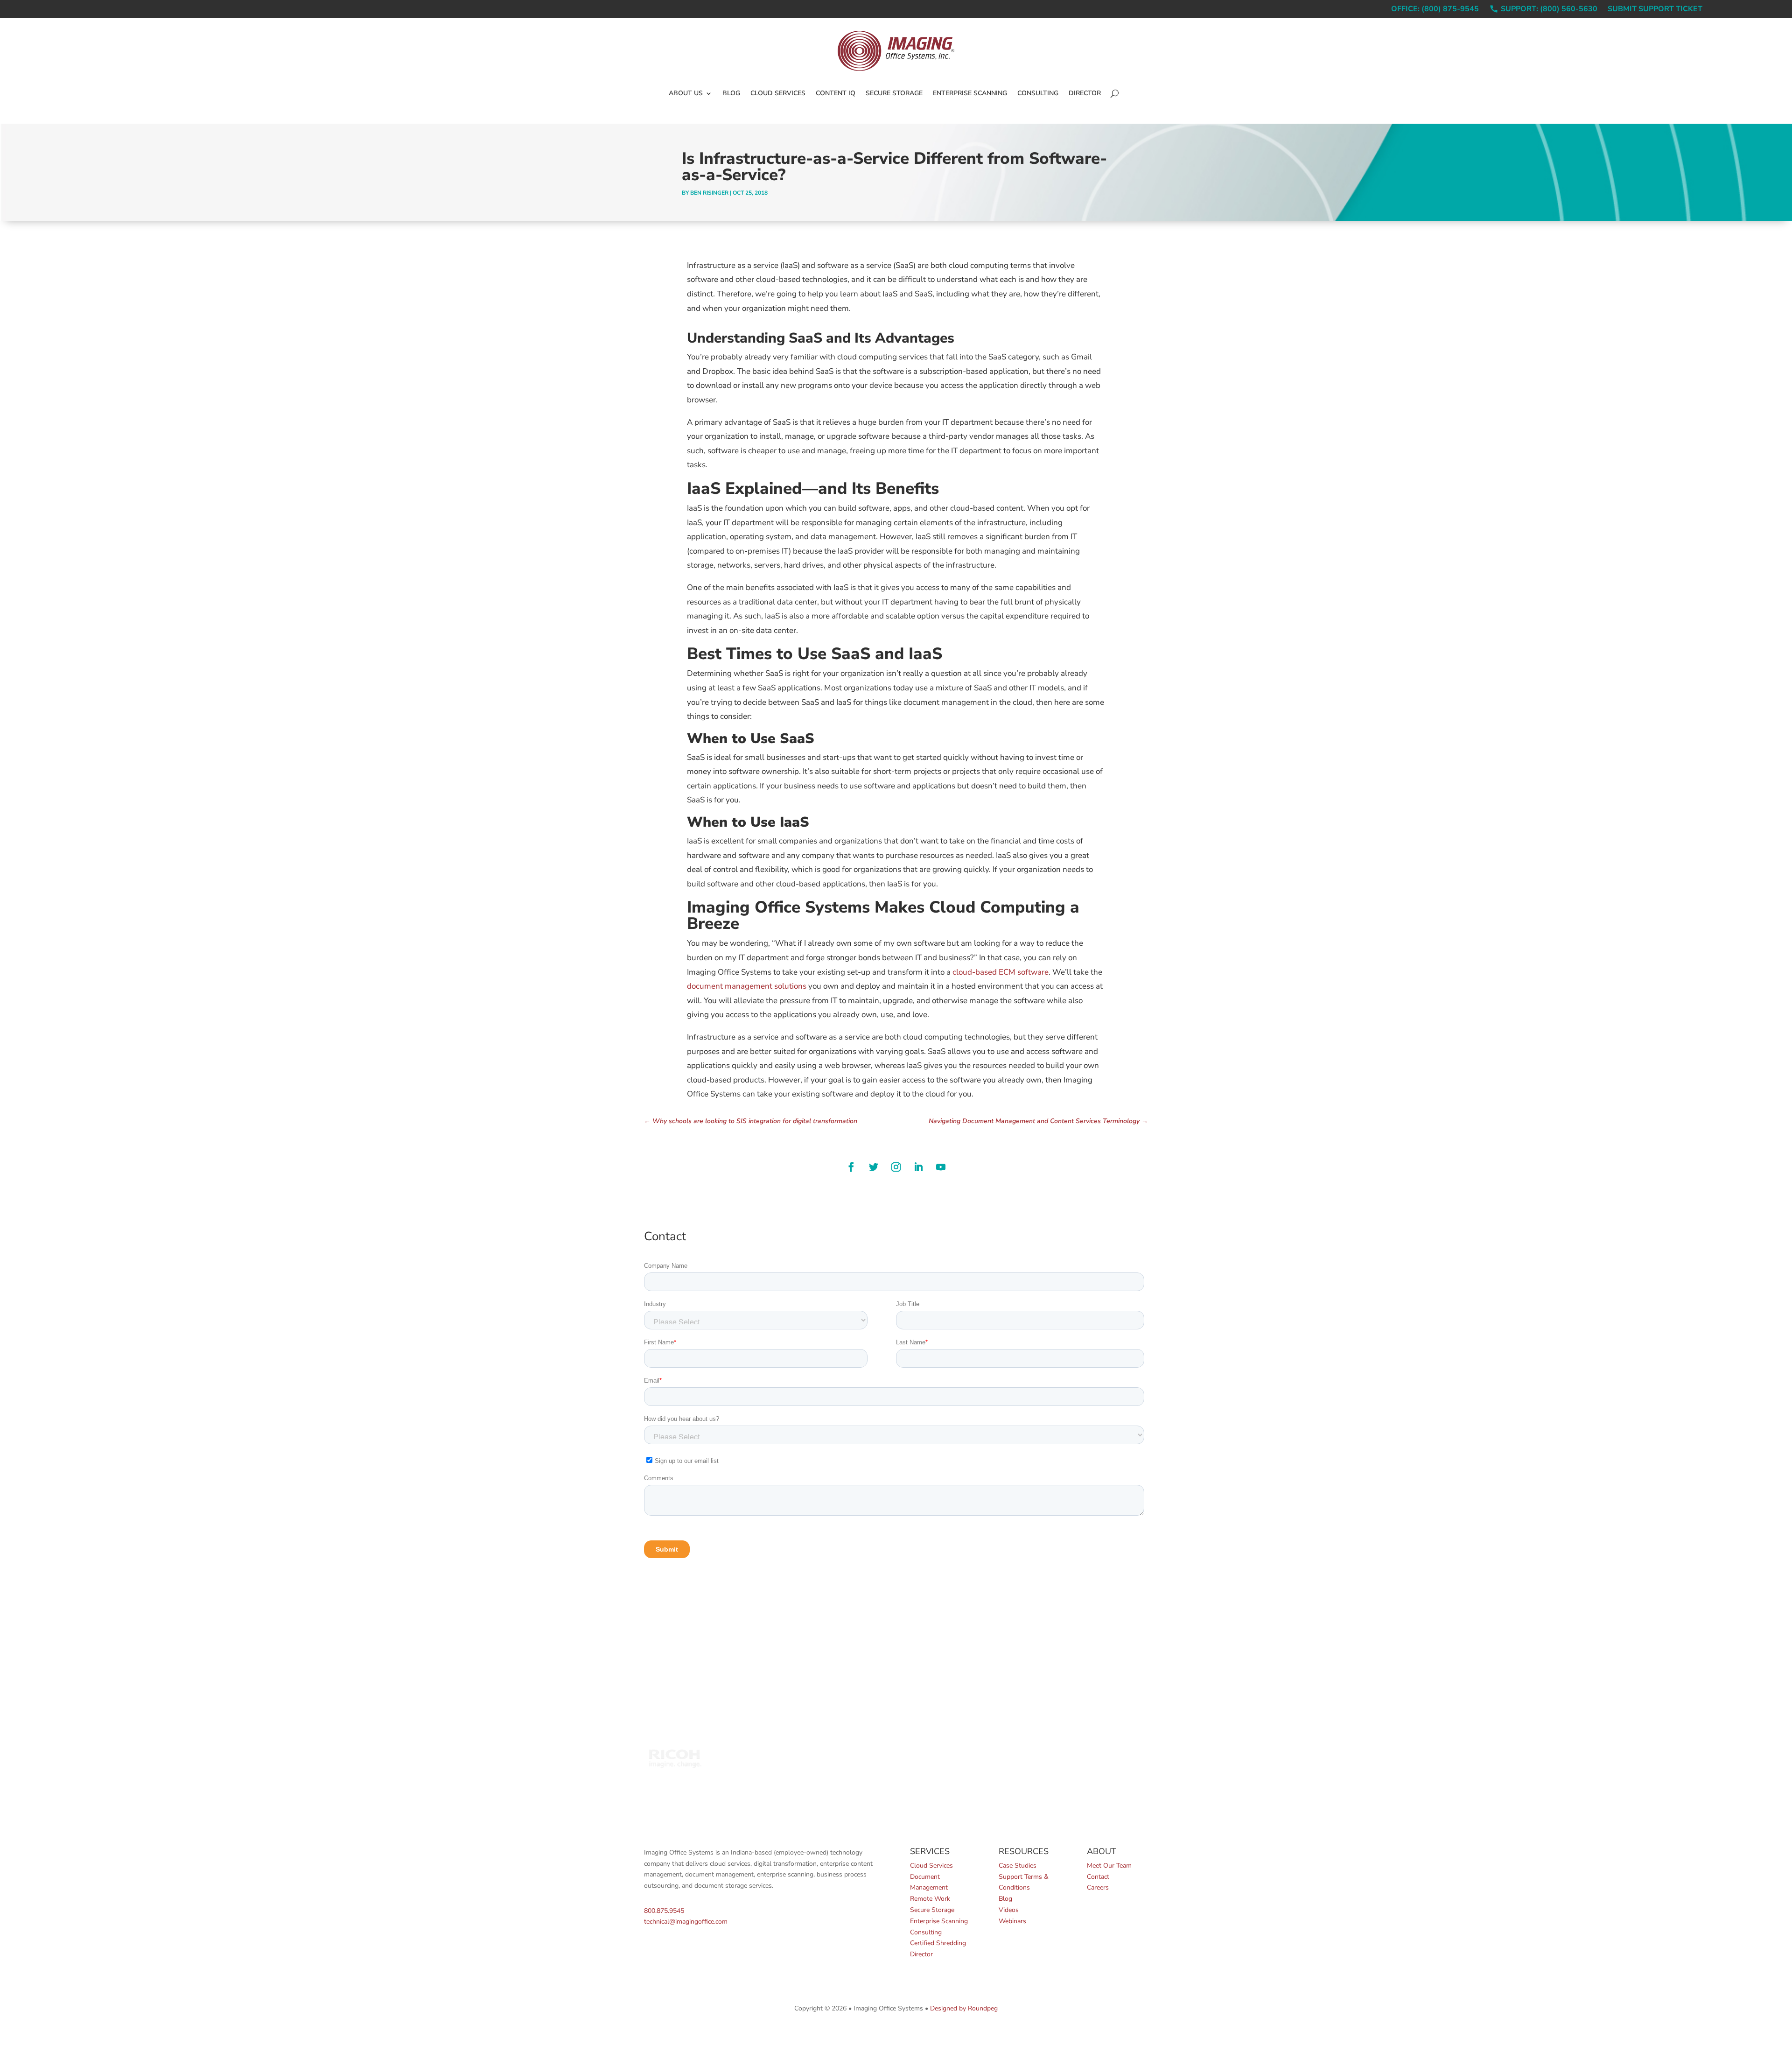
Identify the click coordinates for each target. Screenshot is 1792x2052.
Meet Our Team (1109, 1866)
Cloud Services (778, 93)
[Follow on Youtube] (941, 1167)
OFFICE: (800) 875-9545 (1435, 10)
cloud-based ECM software (1001, 972)
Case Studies (1018, 1866)
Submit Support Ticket (1655, 10)
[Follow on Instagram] (896, 1167)
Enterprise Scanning (970, 93)
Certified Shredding (938, 1943)
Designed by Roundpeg (964, 2008)
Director (1085, 93)
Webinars (1012, 1921)
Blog (731, 93)
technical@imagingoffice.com (686, 1922)
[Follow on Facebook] (851, 1167)
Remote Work (930, 1899)
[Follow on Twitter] (874, 1167)
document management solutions (747, 986)
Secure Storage (894, 93)
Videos (1009, 1910)
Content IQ (836, 93)
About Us (686, 93)
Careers (1098, 1887)
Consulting (1038, 93)
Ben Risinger (709, 193)
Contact (1098, 1877)
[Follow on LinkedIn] (918, 1167)
